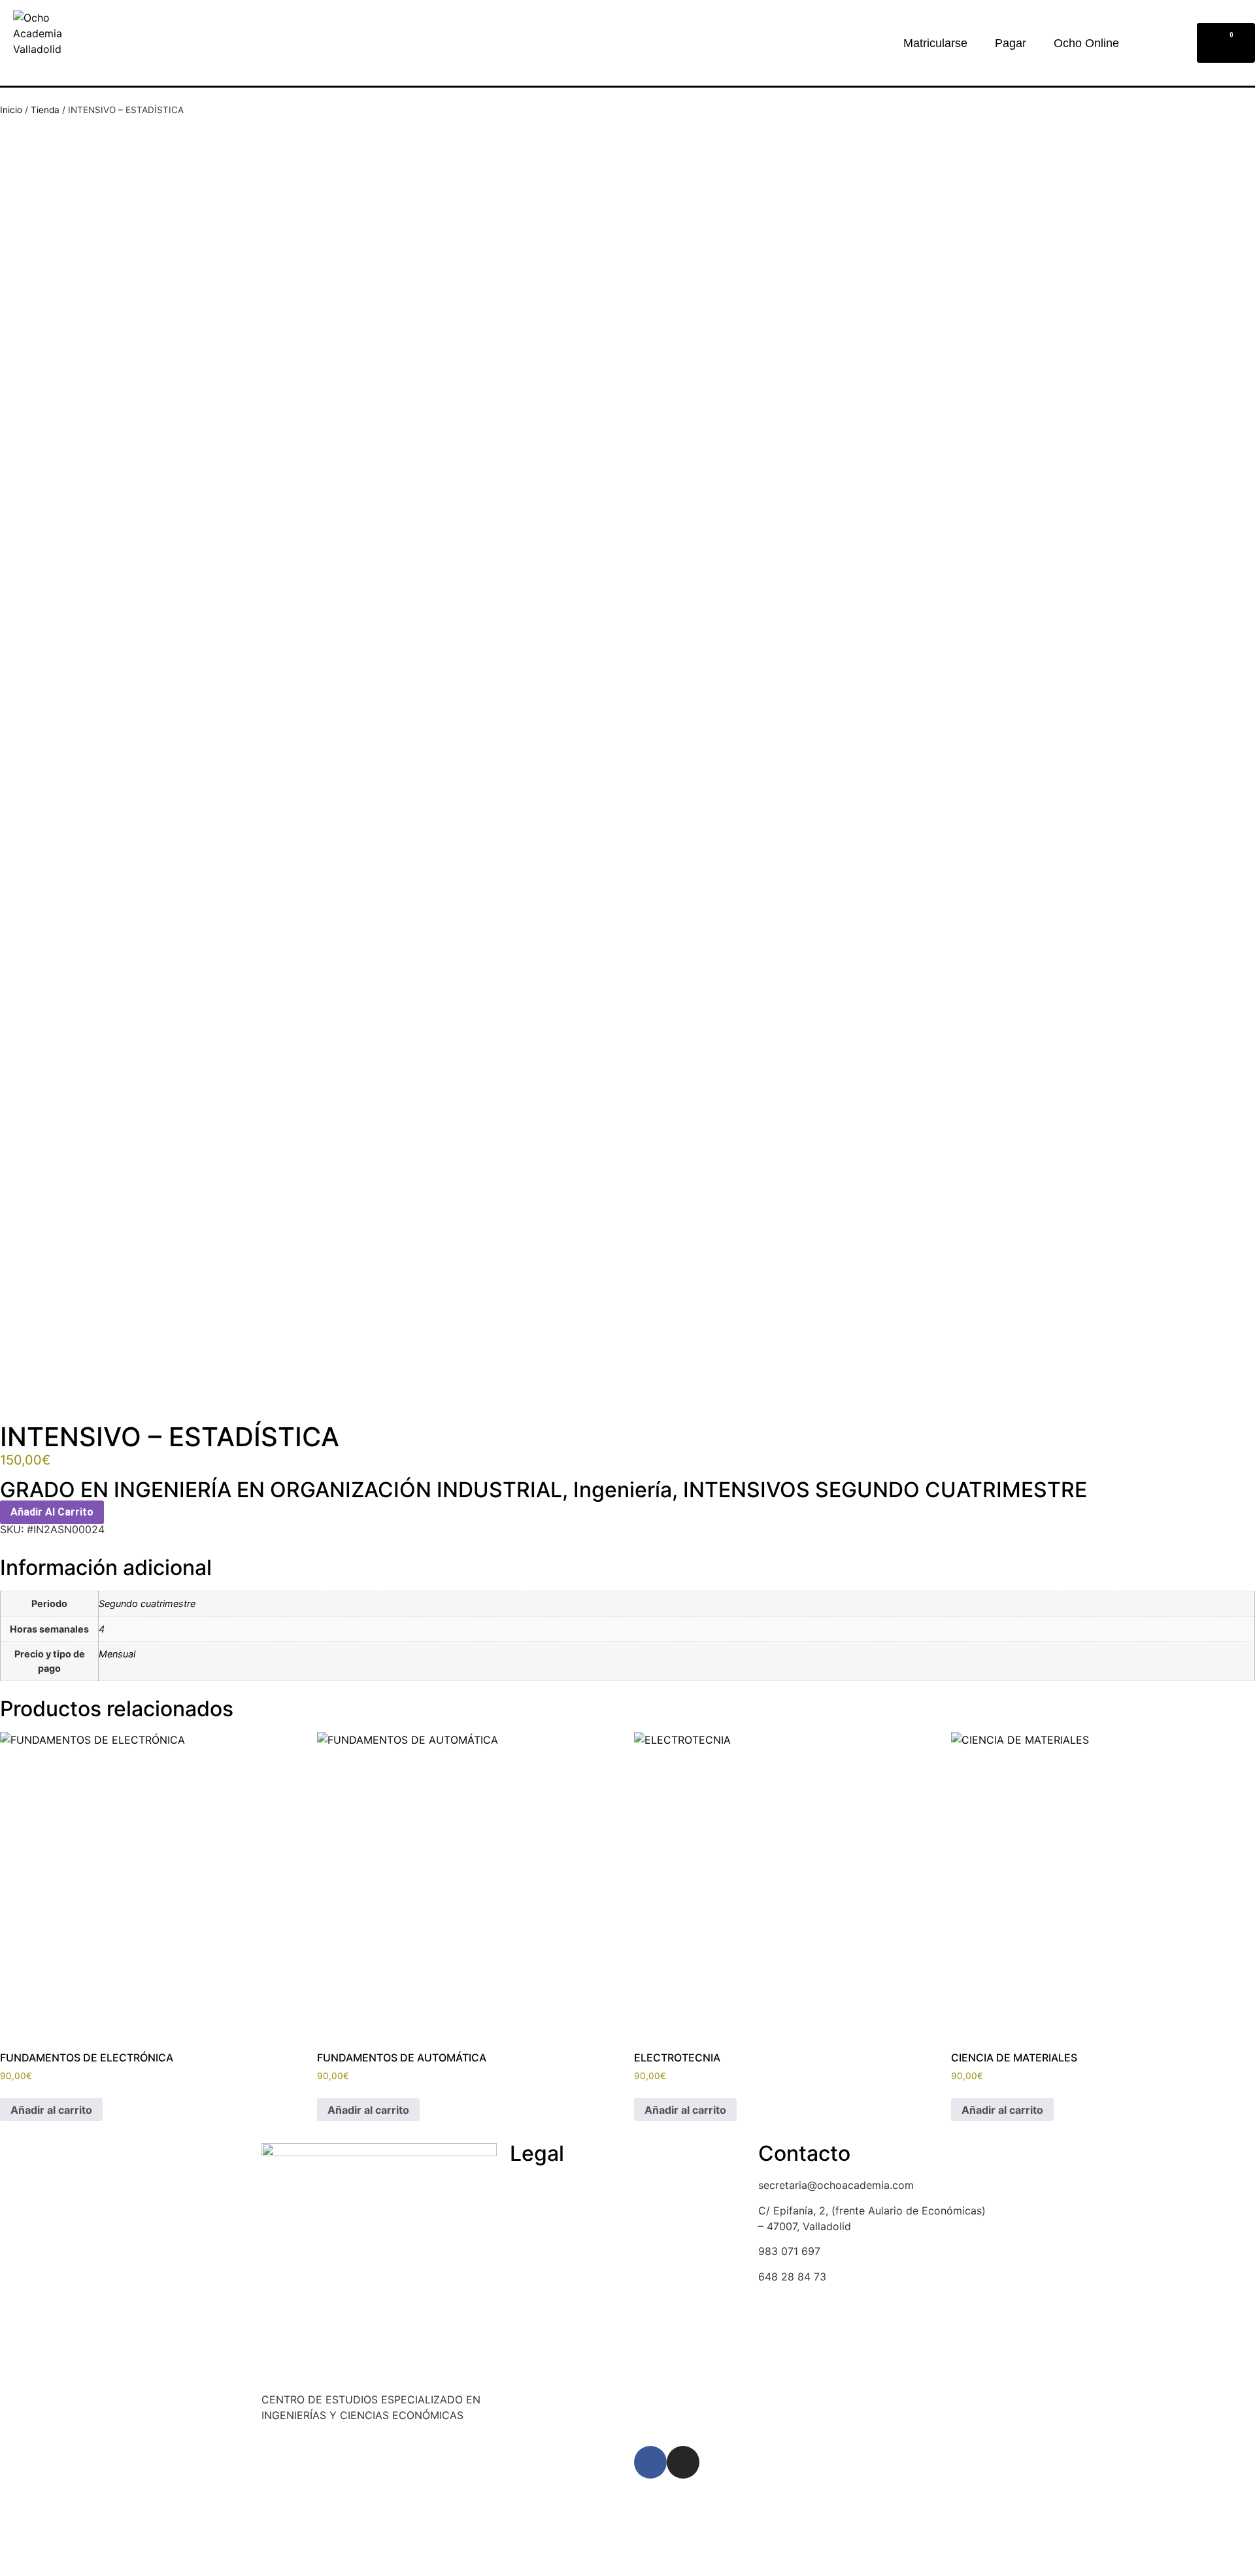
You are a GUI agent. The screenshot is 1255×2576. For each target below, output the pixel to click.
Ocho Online (1086, 43)
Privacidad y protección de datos (593, 2261)
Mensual (117, 1654)
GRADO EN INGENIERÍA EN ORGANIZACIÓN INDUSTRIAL (281, 1490)
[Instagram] (683, 2462)
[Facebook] (650, 2462)
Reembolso (537, 2235)
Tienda (45, 110)
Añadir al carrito (52, 1512)
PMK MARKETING (386, 2479)
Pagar (1011, 43)
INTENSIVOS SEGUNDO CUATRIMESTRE (885, 1490)
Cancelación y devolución (574, 2211)
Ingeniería (623, 1490)
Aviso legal (537, 2286)
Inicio (11, 110)
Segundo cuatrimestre (147, 1603)
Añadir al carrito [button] (51, 2110)
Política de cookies (557, 2185)
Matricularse (935, 43)
